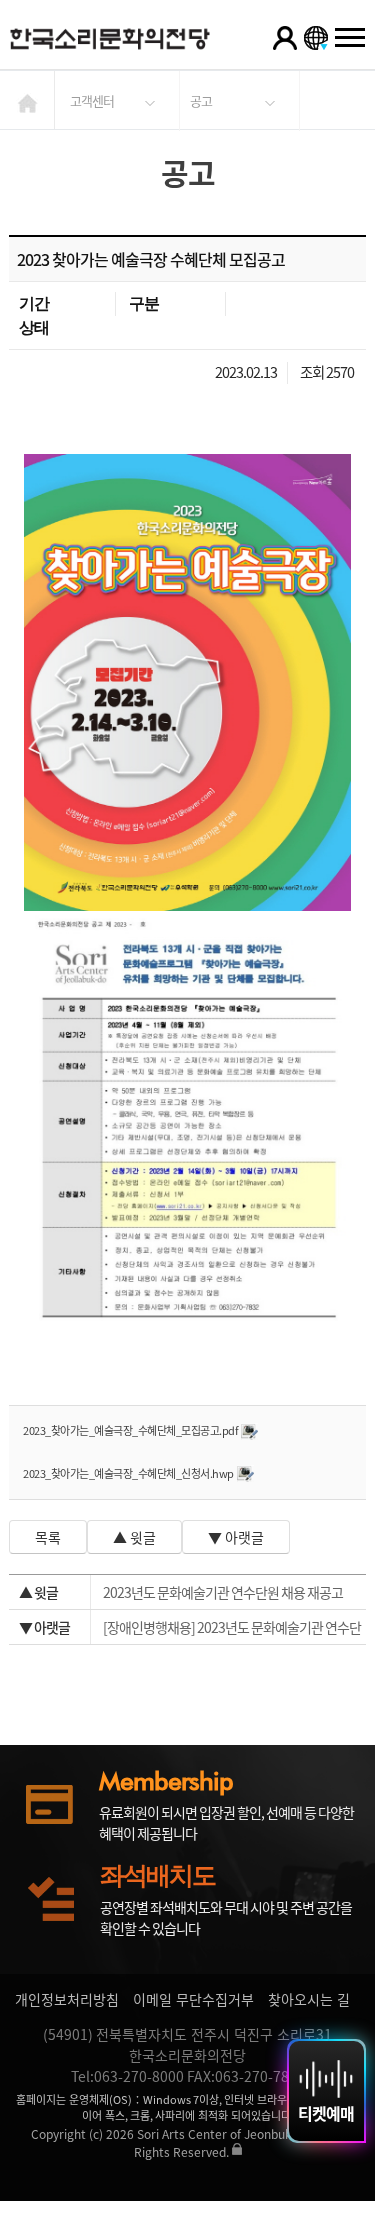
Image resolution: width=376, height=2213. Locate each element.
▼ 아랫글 (236, 1537)
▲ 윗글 (134, 1537)
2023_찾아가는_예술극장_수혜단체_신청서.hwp (128, 1473)
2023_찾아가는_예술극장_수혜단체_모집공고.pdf (130, 1430)
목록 (48, 1537)
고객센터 (92, 100)
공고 (201, 100)
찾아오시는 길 (309, 1999)
